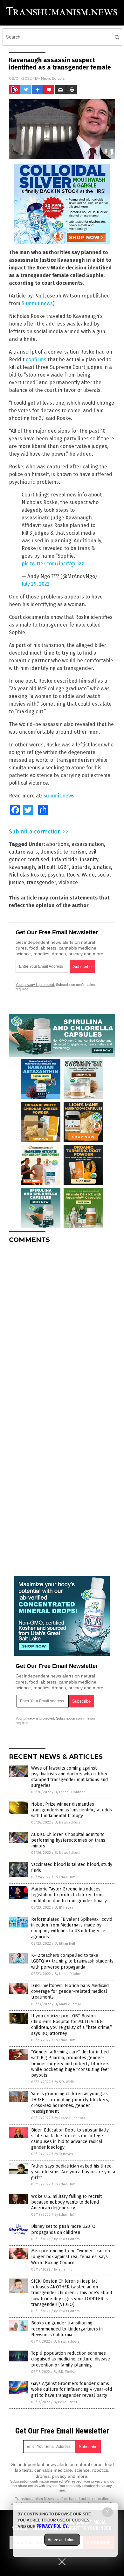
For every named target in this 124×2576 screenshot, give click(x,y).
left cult (46, 867)
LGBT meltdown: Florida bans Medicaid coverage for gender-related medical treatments (70, 1991)
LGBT (63, 867)
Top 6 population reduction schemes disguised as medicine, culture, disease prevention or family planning (71, 2359)
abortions (58, 844)
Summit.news (37, 303)
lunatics (102, 867)
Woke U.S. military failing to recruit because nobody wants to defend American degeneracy (66, 2202)
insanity (89, 859)
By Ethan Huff (65, 1877)
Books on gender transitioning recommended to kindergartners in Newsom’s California (67, 2329)
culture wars (23, 852)
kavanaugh (22, 867)
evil (92, 852)
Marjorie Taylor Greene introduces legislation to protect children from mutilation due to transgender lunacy (69, 1895)
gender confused (29, 859)
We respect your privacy (84, 2481)
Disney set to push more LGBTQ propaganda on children (63, 2229)
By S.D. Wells (64, 2082)
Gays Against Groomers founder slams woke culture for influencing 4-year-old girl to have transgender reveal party (72, 2389)
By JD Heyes (64, 1908)
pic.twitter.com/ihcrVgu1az (53, 564)
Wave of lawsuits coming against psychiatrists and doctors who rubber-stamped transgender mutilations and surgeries (70, 1777)
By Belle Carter (65, 2402)
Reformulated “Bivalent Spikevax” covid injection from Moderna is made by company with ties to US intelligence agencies (72, 1928)
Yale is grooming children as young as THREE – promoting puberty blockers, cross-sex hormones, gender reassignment (70, 2103)
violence (68, 882)
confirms (36, 360)
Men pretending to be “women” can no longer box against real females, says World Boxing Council (71, 2257)
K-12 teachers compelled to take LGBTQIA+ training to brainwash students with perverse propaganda (72, 1961)
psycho (56, 875)
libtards (81, 867)
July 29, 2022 (36, 584)
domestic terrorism (63, 852)
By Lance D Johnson (70, 1792)
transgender (41, 882)
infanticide (65, 859)
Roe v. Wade (81, 875)
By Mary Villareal (68, 2004)
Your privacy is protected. (35, 985)
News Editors (53, 78)
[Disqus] (62, 1328)
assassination (88, 844)
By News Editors (67, 1822)
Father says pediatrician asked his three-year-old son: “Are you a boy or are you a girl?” (73, 2172)
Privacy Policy (52, 2526)
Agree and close (62, 2540)
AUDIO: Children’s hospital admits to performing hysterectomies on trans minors (68, 1840)
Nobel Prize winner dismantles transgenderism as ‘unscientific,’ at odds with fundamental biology (72, 1810)
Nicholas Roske (27, 875)
